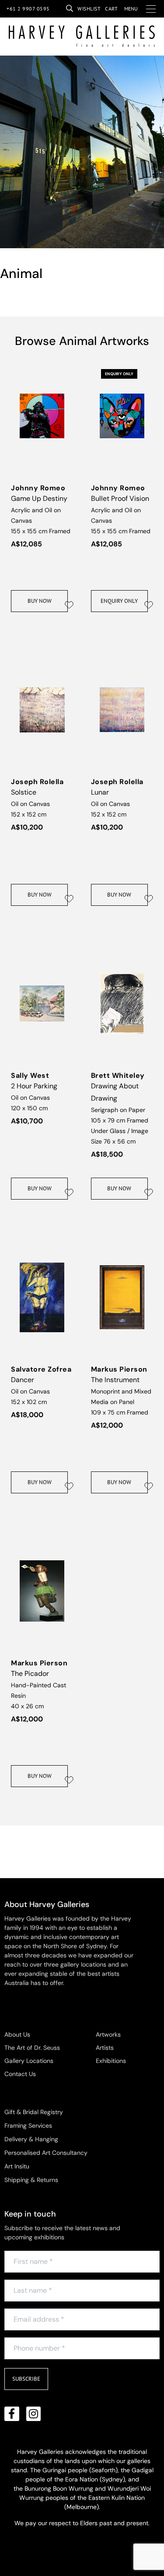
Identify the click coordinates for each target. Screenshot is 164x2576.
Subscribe (26, 2379)
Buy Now (40, 601)
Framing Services (28, 2126)
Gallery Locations (29, 2061)
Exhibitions (111, 2061)
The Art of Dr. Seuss (32, 2048)
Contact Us (20, 2074)
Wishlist (89, 9)
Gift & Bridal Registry (34, 2112)
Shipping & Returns (31, 2180)
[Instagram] (34, 2414)
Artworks (108, 2034)
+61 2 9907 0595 (28, 9)
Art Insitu (17, 2166)
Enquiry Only (119, 601)
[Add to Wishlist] (69, 605)
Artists (105, 2048)
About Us (17, 2034)
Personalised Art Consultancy (46, 2153)
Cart (111, 9)
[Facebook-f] (12, 2414)
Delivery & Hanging (31, 2139)
